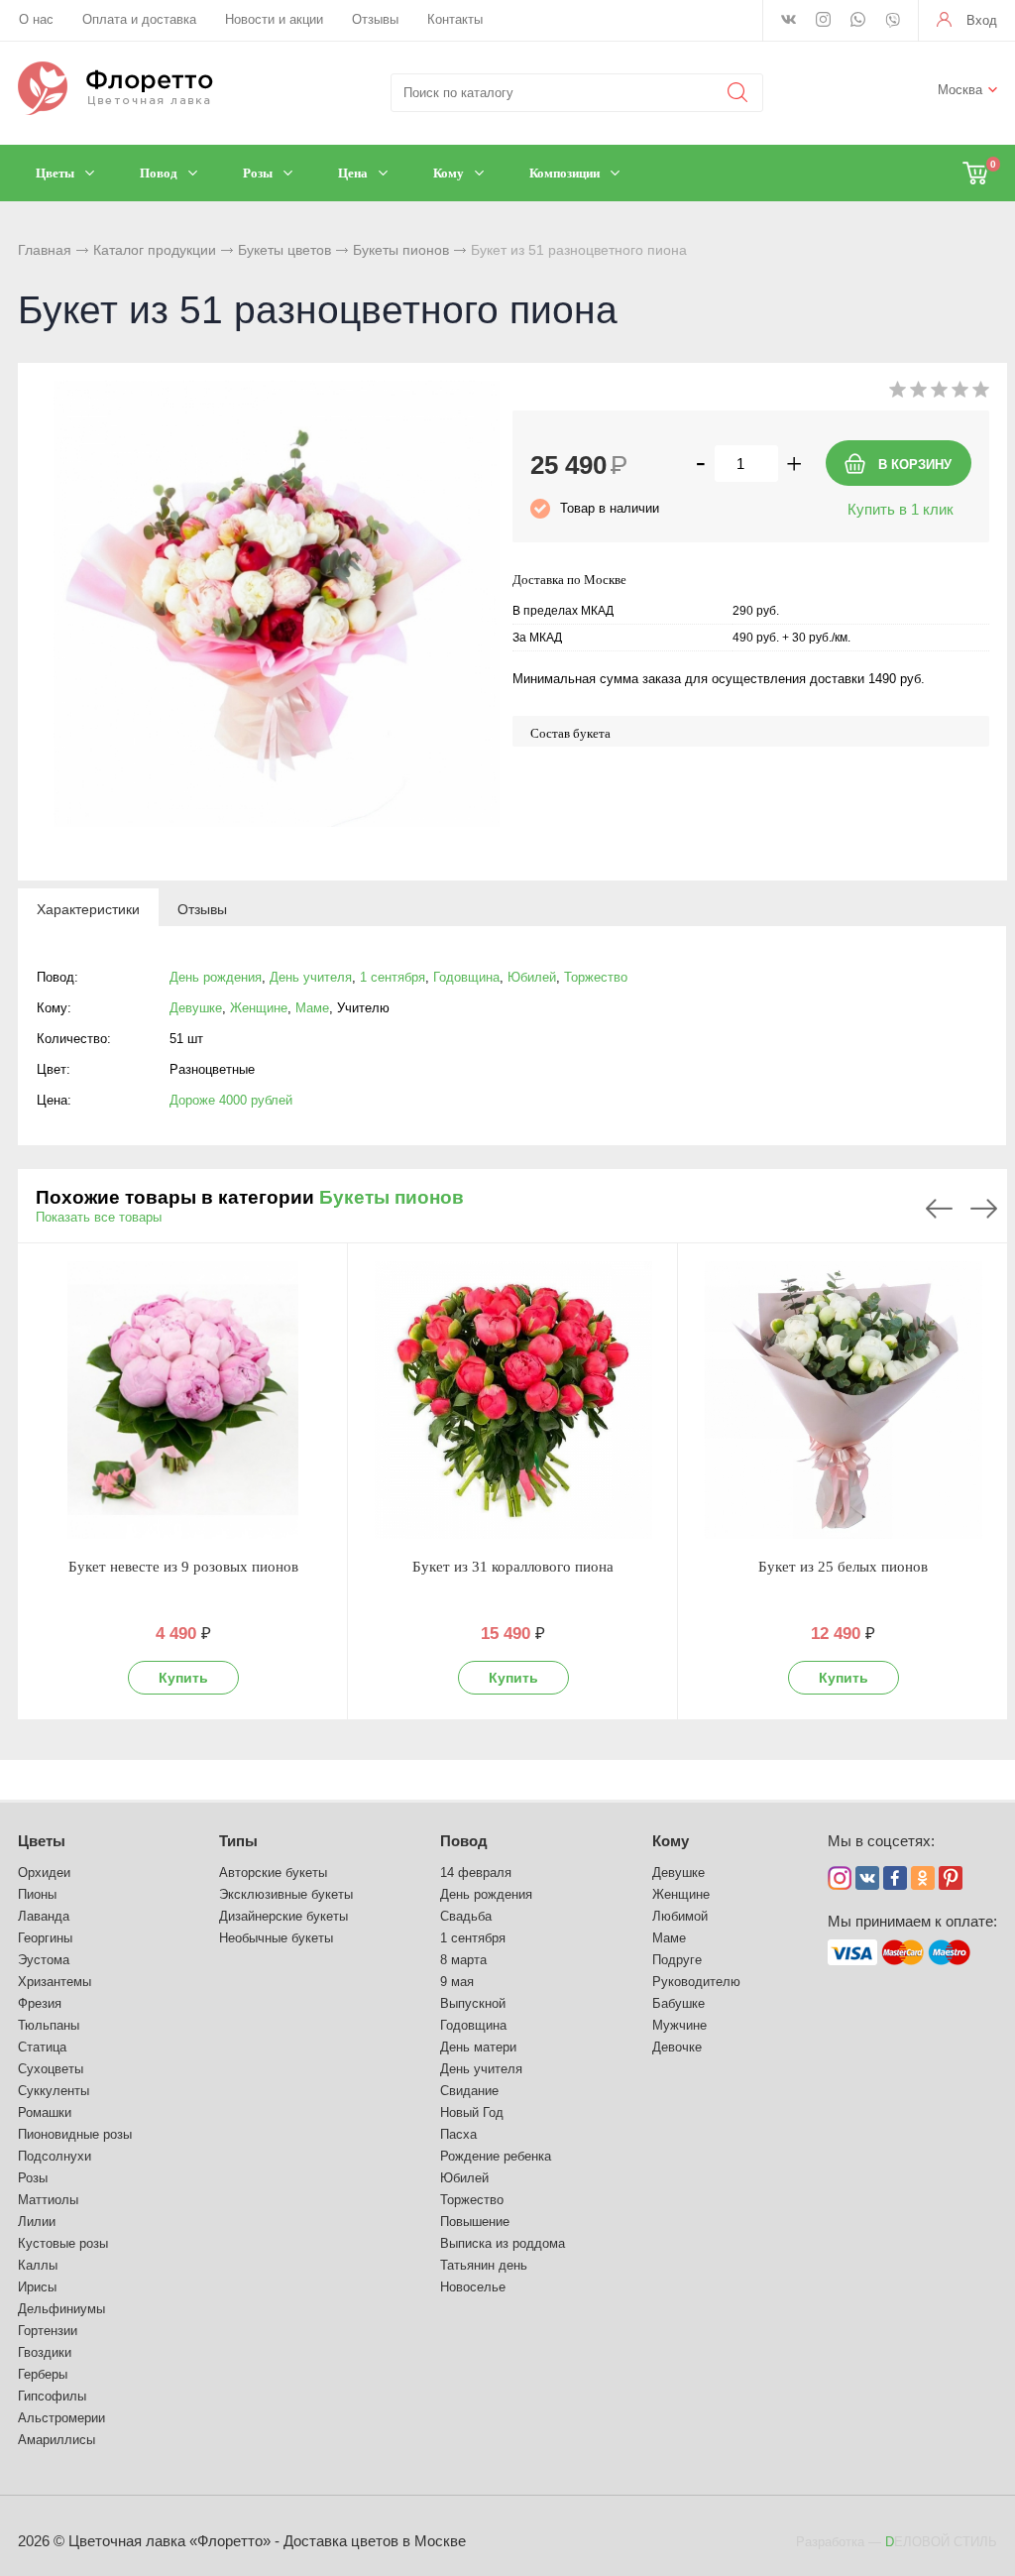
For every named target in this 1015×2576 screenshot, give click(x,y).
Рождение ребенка (496, 2156)
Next (984, 1209)
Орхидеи (44, 1873)
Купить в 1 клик (901, 509)
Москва (960, 90)
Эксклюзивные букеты (286, 1894)
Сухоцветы (51, 2069)
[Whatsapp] (858, 21)
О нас (36, 19)
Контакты (455, 19)
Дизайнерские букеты (283, 1916)
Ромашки (45, 2112)
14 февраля (476, 1873)
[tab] (88, 908)
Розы (33, 2178)
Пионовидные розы (75, 2134)
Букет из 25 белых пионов (843, 1567)
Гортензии (48, 2331)
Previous (939, 1209)
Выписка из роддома (503, 2243)
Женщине (259, 1008)
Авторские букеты (273, 1873)
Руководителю (696, 1982)
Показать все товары (99, 1217)
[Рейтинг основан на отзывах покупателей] (939, 393)
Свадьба (466, 1916)
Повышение (475, 2222)
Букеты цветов (284, 250)
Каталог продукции (155, 250)
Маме (312, 1008)
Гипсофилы (52, 2396)
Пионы (37, 1894)
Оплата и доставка (139, 19)
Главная (45, 250)
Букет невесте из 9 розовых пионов (183, 1567)
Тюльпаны (49, 2025)
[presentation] (88, 908)
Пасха (458, 2134)
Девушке (196, 1008)
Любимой (680, 1916)
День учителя (311, 977)
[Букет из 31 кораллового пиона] (513, 1400)
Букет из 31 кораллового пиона (513, 1567)
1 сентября (393, 977)
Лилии (37, 2222)
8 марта (463, 1960)
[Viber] (893, 22)
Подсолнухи (55, 2156)
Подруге (677, 1960)
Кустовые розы (63, 2243)
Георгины (45, 1938)
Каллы (38, 2265)
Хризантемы (55, 1982)
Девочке (677, 2047)
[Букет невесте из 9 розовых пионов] (183, 1400)
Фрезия (40, 2003)
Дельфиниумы (61, 2309)
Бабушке (678, 2003)
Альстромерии (61, 2418)
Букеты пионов (401, 250)
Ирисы (37, 2287)
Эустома (44, 1960)
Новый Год (472, 2112)
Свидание (469, 2091)
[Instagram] (823, 21)
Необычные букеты (276, 1938)
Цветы (42, 1841)
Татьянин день (484, 2265)
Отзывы (375, 19)
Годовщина (466, 977)
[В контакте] (789, 21)
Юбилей (532, 977)
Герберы (43, 2374)
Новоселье (473, 2287)
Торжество (596, 977)
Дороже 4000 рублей (231, 1100)
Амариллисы (56, 2440)
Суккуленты (54, 2091)
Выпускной (473, 2003)
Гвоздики (45, 2352)
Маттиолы (48, 2200)
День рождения (216, 977)
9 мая (457, 1982)
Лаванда (44, 1916)
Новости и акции (274, 19)
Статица (42, 2047)
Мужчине (679, 2025)
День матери (478, 2047)
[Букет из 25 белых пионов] (843, 1400)
